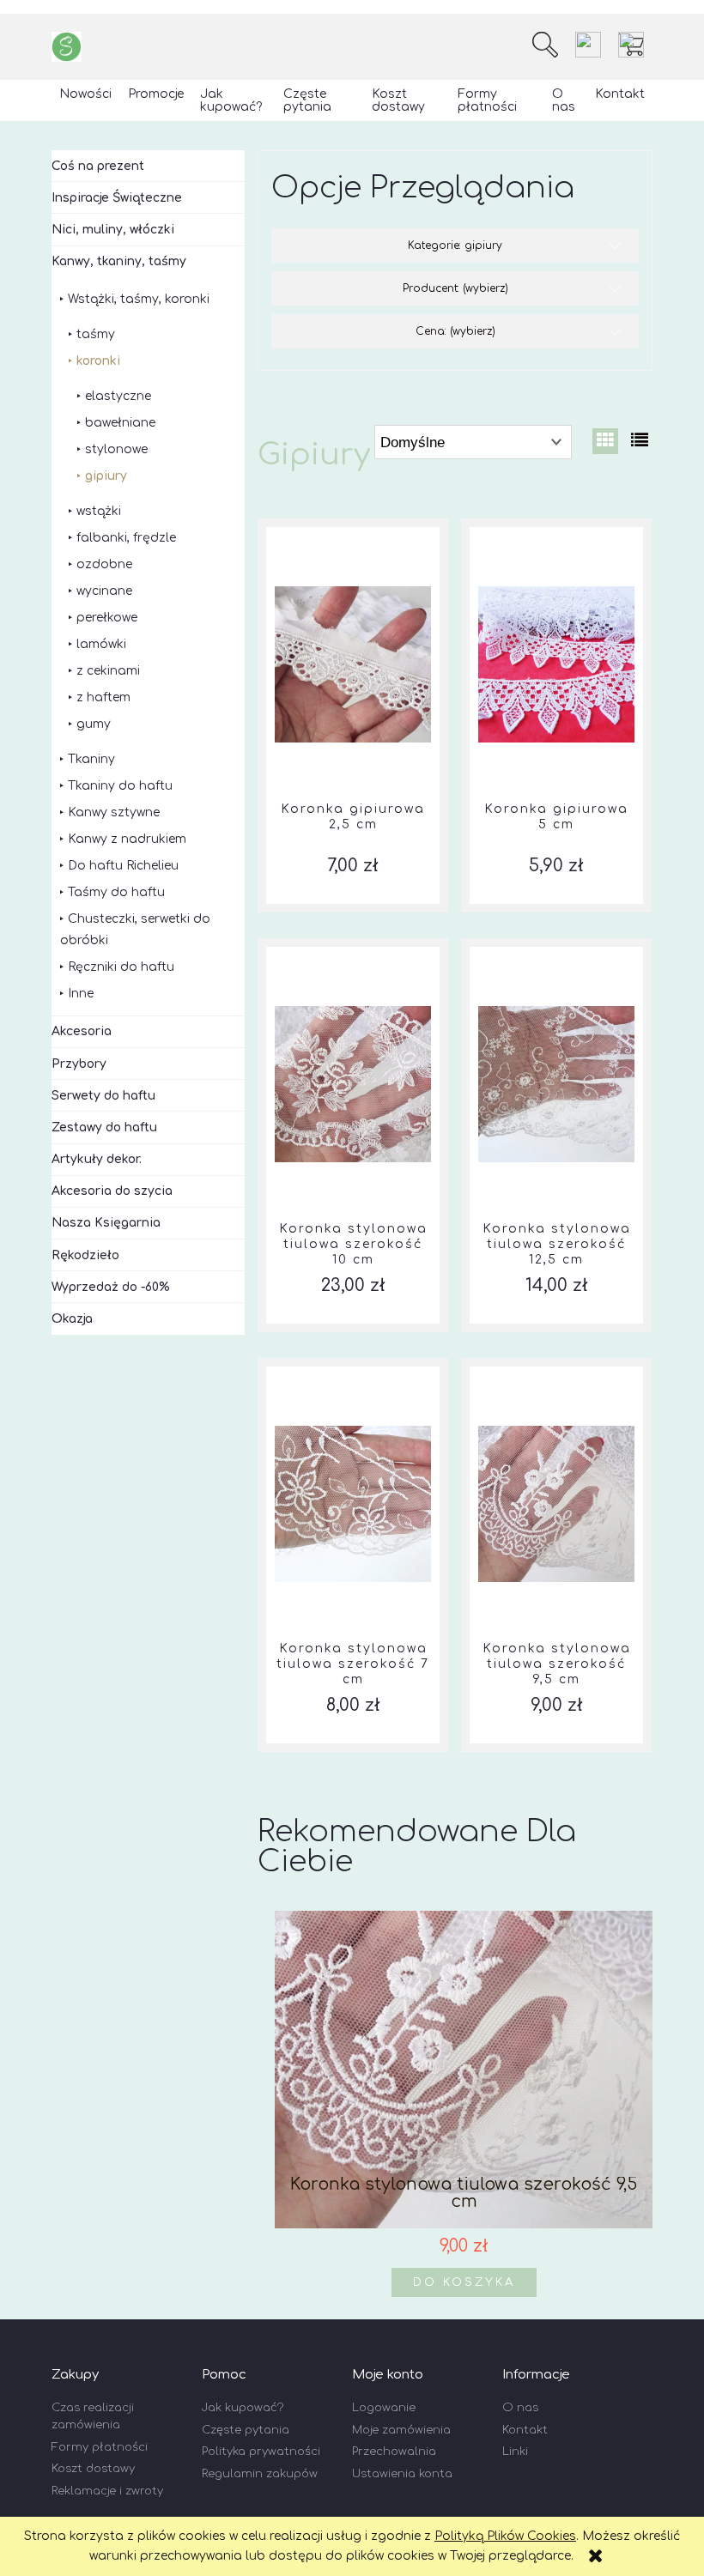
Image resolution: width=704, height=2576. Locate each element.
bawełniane (120, 423)
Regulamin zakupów (260, 2474)
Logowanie (384, 2408)
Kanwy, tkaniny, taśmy (119, 261)
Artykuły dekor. (97, 1159)
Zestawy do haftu (104, 1127)
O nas (520, 2408)
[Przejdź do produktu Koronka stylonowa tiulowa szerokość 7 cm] (353, 1504)
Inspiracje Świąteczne (117, 198)
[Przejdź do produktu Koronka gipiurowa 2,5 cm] (353, 664)
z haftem (103, 697)
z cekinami (108, 671)
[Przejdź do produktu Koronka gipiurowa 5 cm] (556, 664)
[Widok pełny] (640, 441)
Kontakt (525, 2430)
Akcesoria (82, 1031)
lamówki (101, 644)
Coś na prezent (98, 166)
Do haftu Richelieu (123, 866)
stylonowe (116, 449)
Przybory (79, 1064)
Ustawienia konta (402, 2474)
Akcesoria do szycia (112, 1191)
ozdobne (104, 564)
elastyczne (118, 396)
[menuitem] (86, 94)
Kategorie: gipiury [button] (455, 245)
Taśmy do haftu (116, 892)
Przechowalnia (394, 2452)
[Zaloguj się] (588, 45)
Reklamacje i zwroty (107, 2491)
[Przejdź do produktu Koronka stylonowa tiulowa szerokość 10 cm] (353, 1084)
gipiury (106, 476)
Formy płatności (100, 2447)
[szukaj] (545, 45)
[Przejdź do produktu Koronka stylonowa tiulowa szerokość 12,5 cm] (556, 1084)
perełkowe (107, 618)
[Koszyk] (635, 45)
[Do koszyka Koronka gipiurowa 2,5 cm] (353, 527)
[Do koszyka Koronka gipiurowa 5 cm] (556, 527)
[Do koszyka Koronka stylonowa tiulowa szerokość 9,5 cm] (556, 1367)
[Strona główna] (67, 47)
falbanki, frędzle (126, 538)
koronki (98, 361)
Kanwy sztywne (114, 812)
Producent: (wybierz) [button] (455, 288)
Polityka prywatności (261, 2452)
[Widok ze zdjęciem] (605, 441)
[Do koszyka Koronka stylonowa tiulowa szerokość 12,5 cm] (556, 947)
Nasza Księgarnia (106, 1223)
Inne (81, 994)
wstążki (99, 511)
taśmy (96, 334)
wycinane (104, 591)
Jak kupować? (243, 2408)
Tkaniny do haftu (120, 786)
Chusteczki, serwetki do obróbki (135, 930)
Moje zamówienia (401, 2430)
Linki (515, 2452)
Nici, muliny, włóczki (113, 230)
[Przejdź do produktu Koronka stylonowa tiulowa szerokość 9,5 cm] (556, 1504)
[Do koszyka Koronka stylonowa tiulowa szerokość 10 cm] (353, 947)
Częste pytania (246, 2430)
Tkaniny (91, 759)
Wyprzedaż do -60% (111, 1287)
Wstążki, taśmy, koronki (139, 299)
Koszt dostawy (93, 2469)
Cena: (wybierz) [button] (455, 331)
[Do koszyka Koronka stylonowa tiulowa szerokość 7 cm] (353, 1367)
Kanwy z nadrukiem (127, 839)
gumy (94, 724)
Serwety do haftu (103, 1096)
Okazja (72, 1319)
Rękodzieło (85, 1255)
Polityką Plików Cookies (505, 2536)
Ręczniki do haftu (121, 967)
